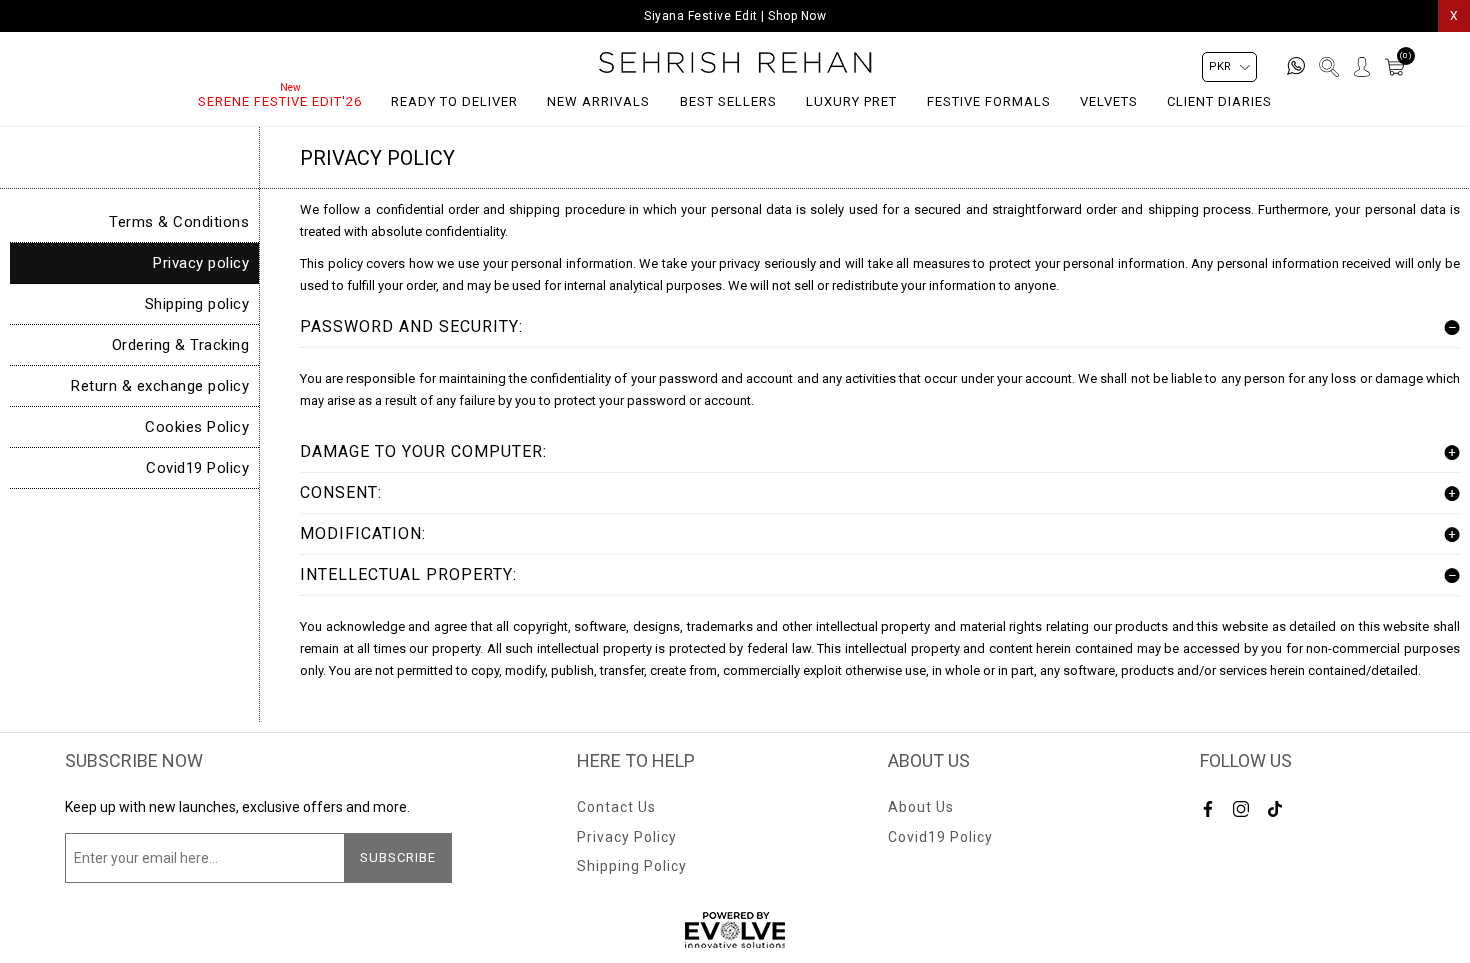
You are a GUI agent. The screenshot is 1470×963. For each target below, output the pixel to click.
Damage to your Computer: (423, 451)
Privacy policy (201, 263)
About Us (921, 807)
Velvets (1109, 101)
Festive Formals (989, 101)
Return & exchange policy (160, 386)
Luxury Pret (851, 101)
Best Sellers (728, 101)
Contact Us (616, 807)
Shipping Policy (632, 866)
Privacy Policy (627, 837)
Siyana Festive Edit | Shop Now (735, 16)
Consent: (341, 492)
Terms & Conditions (179, 222)
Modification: (363, 533)
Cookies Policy (197, 427)
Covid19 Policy (197, 468)
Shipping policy (197, 304)
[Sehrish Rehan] (735, 62)
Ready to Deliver (454, 101)
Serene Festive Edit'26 (280, 101)
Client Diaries (1219, 101)
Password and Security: (411, 326)
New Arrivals (598, 101)
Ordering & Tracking (181, 345)
